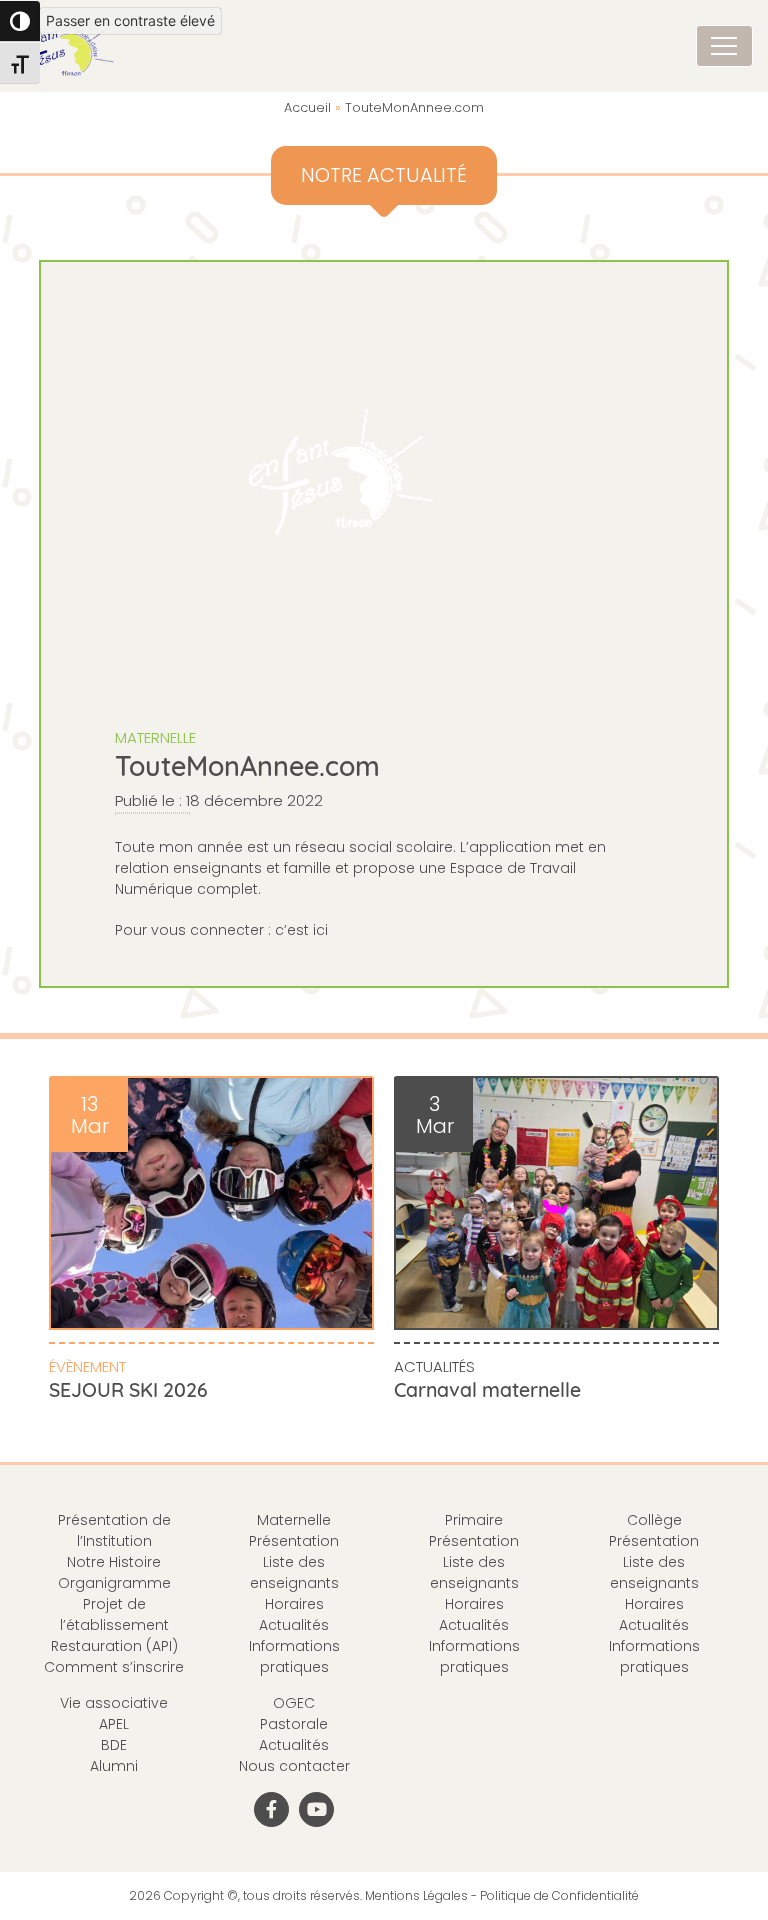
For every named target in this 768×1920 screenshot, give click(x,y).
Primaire (474, 1520)
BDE (114, 1745)
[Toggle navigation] (724, 46)
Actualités (434, 1366)
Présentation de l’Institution (114, 1530)
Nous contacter (294, 1766)
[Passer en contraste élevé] (20, 21)
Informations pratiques (294, 1656)
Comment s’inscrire (114, 1667)
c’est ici (301, 930)
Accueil (307, 107)
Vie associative (114, 1703)
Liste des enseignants (294, 1572)
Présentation (294, 1541)
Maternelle (155, 737)
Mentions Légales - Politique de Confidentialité (502, 1895)
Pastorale (294, 1724)
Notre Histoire (114, 1562)
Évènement (87, 1366)
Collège (654, 1520)
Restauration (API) (114, 1646)
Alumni (114, 1766)
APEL (114, 1724)
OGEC (294, 1703)
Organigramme (114, 1583)
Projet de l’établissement (114, 1614)
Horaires (294, 1604)
